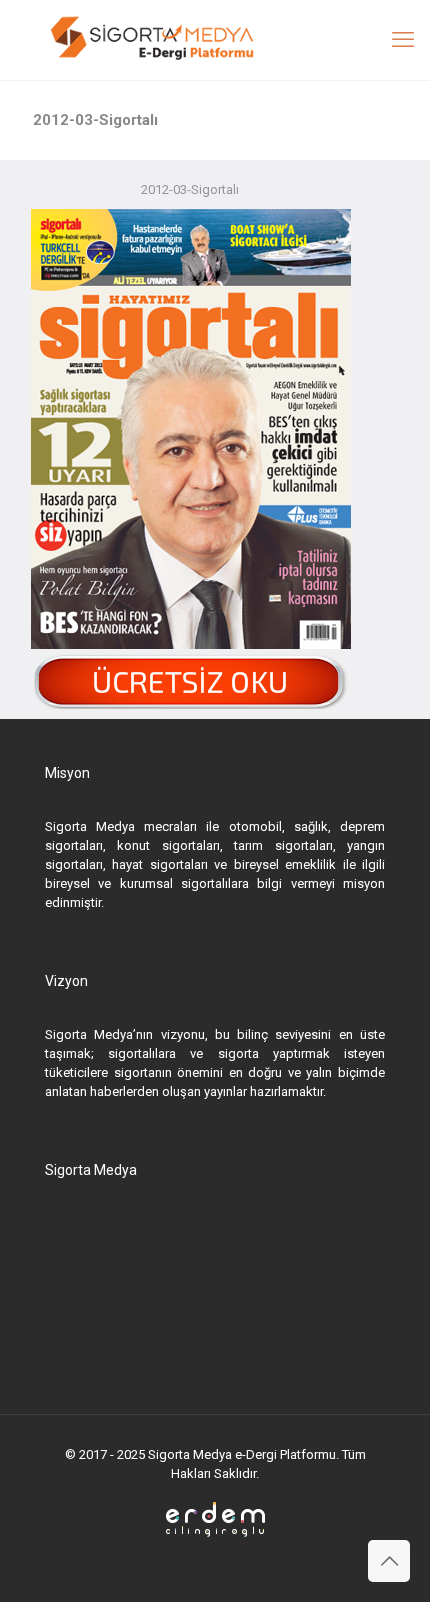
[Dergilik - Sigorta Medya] (215, 40)
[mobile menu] (403, 40)
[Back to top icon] (389, 1561)
